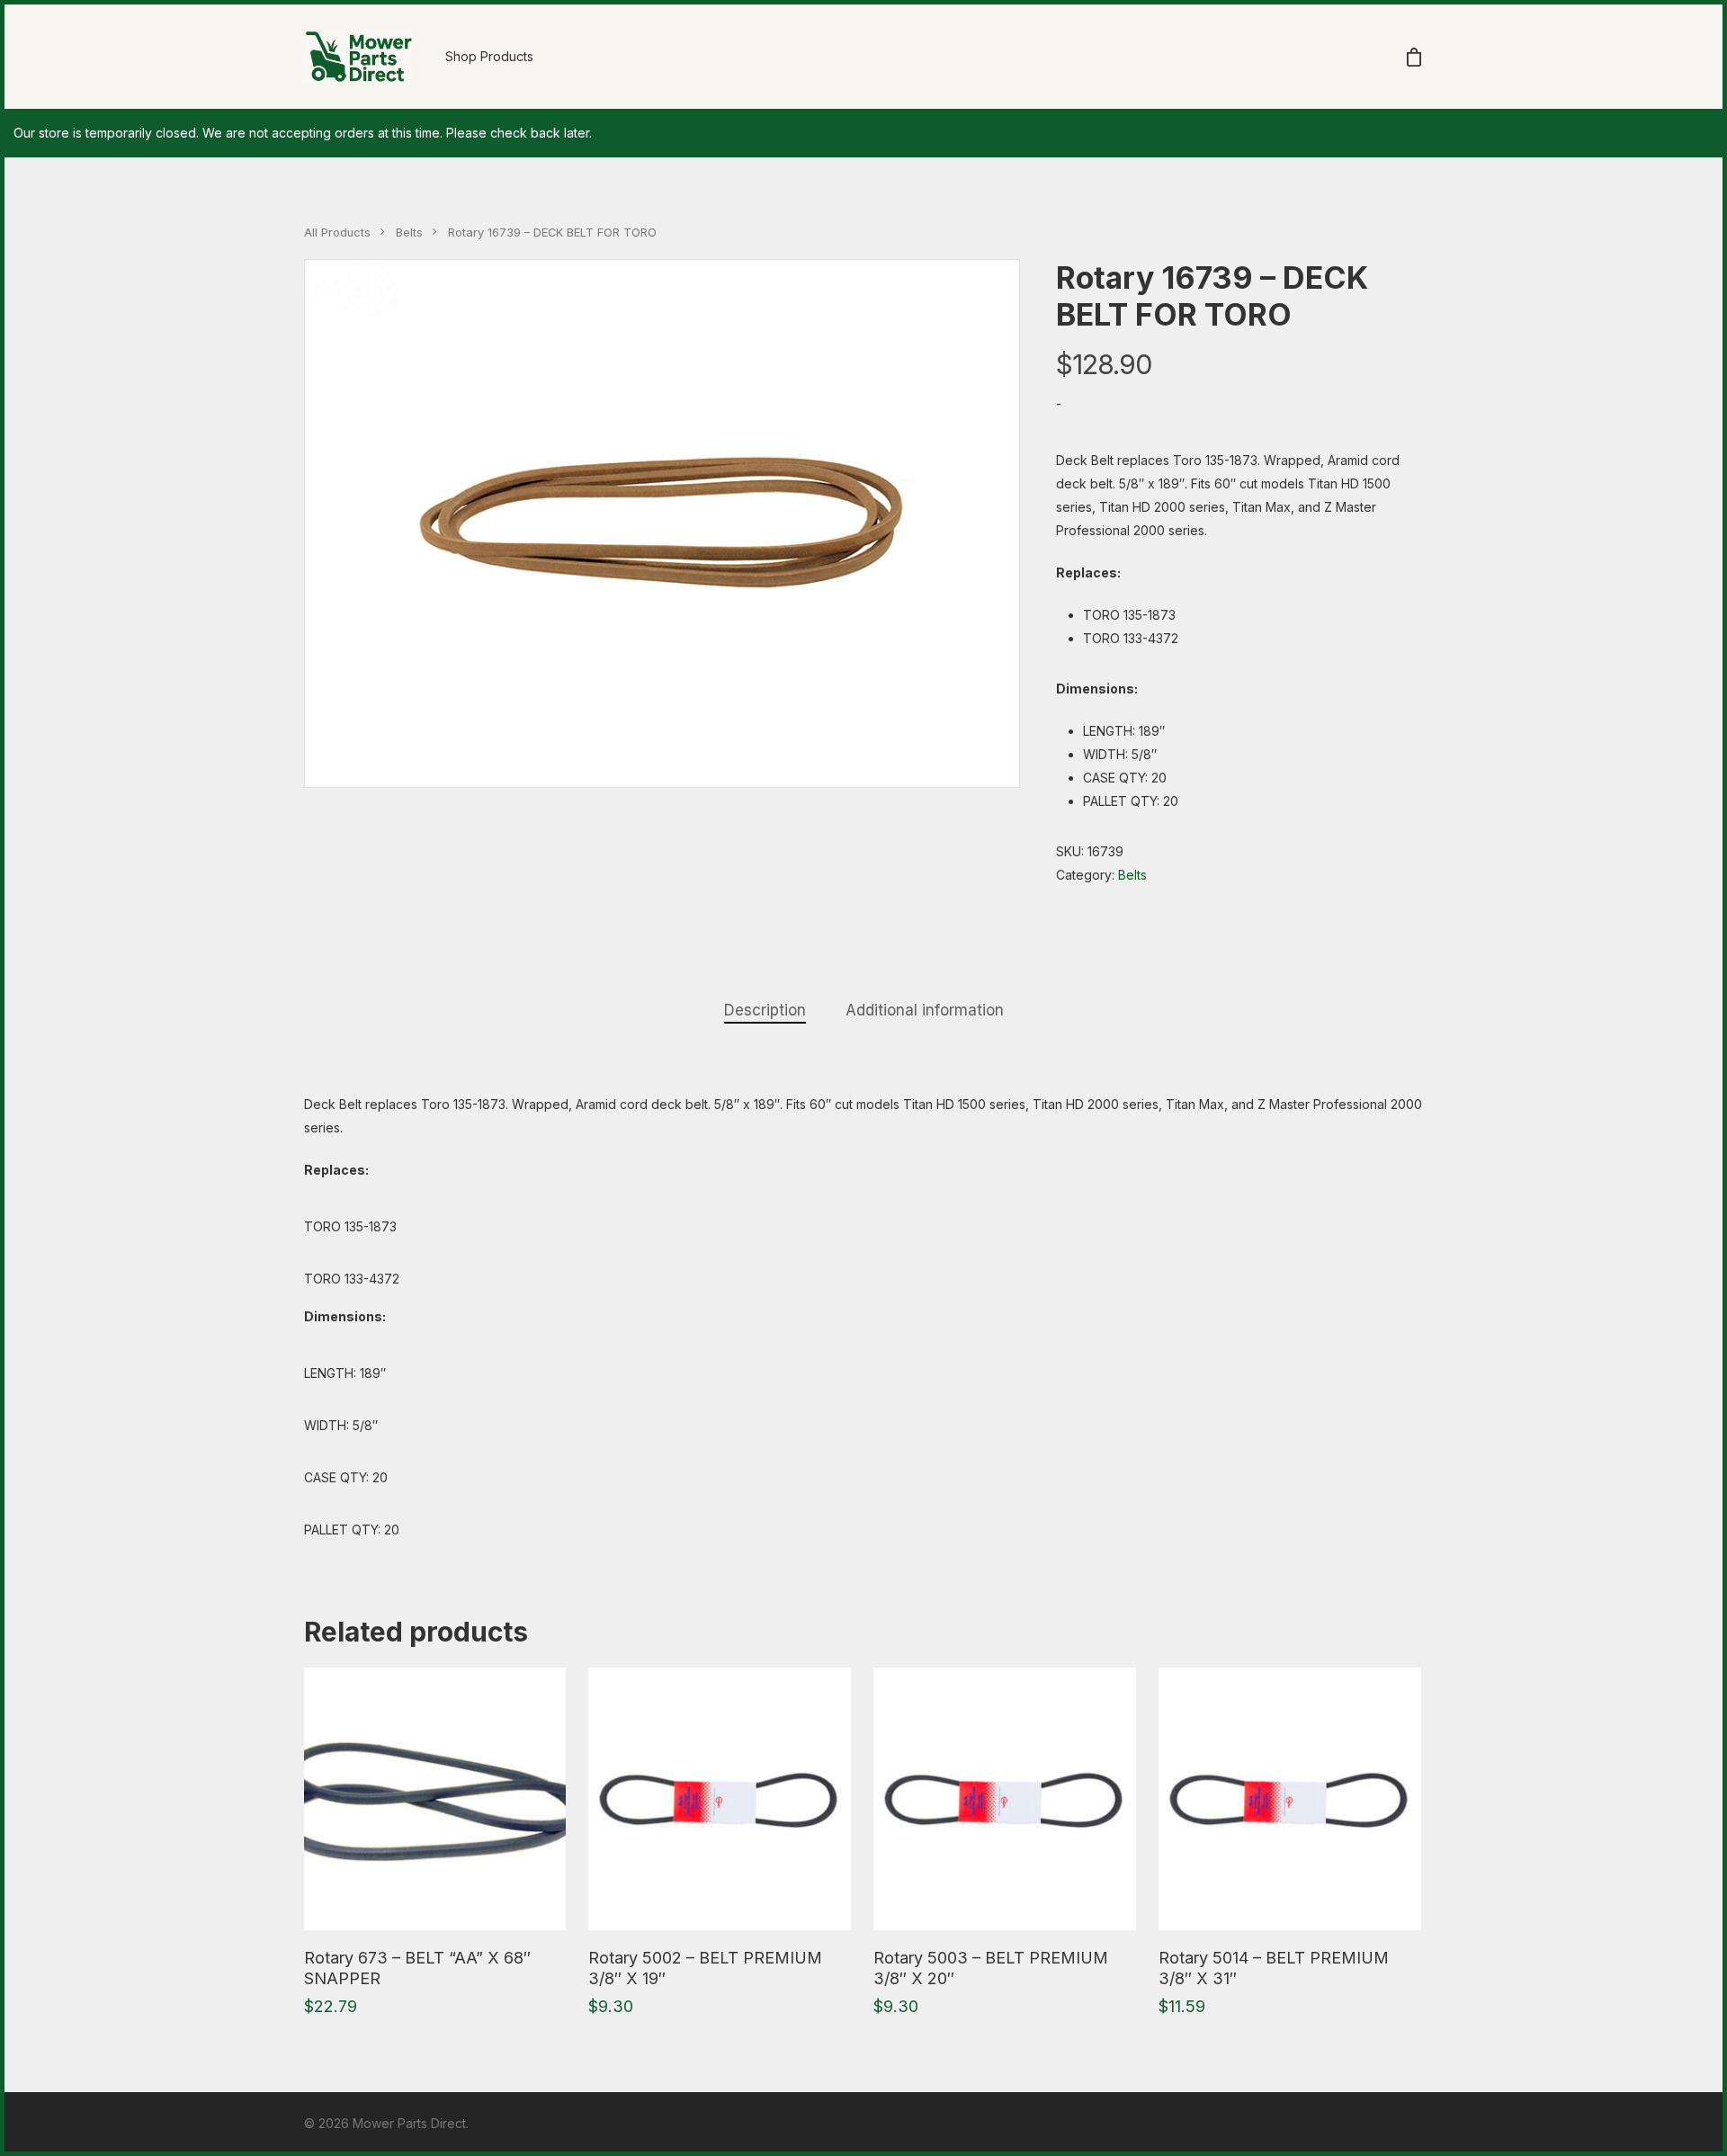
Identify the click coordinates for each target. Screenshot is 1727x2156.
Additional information (925, 1010)
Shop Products (489, 56)
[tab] (765, 1011)
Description (765, 1010)
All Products (337, 233)
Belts (409, 233)
